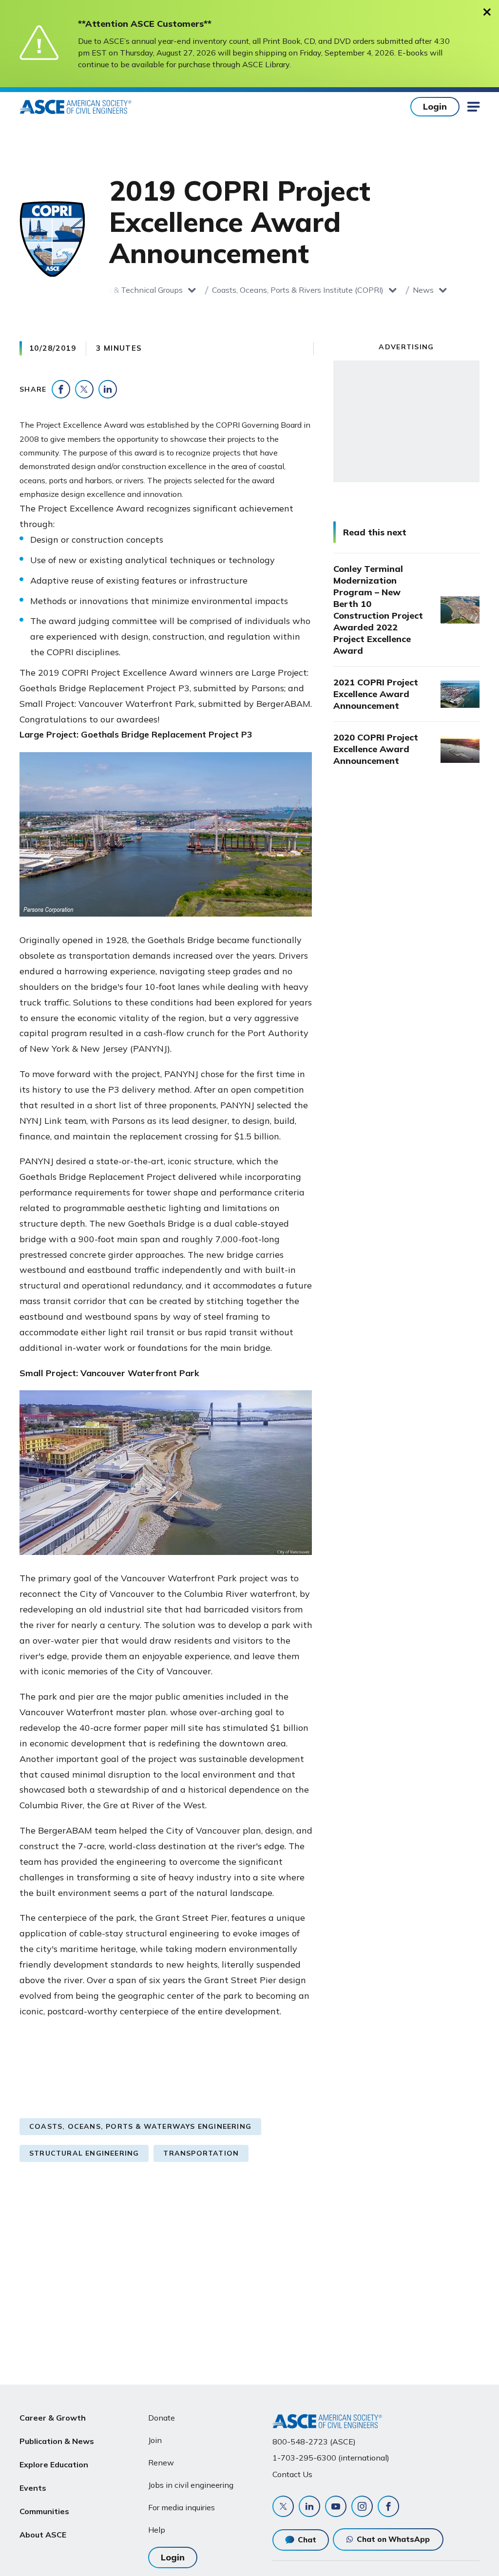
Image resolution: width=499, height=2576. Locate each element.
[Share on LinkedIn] (108, 389)
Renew (161, 2462)
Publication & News (57, 2441)
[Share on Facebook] (61, 389)
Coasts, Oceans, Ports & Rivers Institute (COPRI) (298, 290)
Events (33, 2488)
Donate (162, 2418)
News (423, 290)
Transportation (201, 2153)
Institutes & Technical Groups (130, 290)
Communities (44, 2511)
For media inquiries (182, 2507)
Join (155, 2440)
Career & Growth (53, 2418)
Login (435, 106)
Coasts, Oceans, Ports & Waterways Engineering (140, 2126)
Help (157, 2530)
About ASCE (43, 2535)
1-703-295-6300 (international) (331, 2458)
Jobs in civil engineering (191, 2485)
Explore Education (54, 2464)
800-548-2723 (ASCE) (314, 2442)
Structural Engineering (84, 2153)
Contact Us (292, 2474)
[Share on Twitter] (84, 389)
